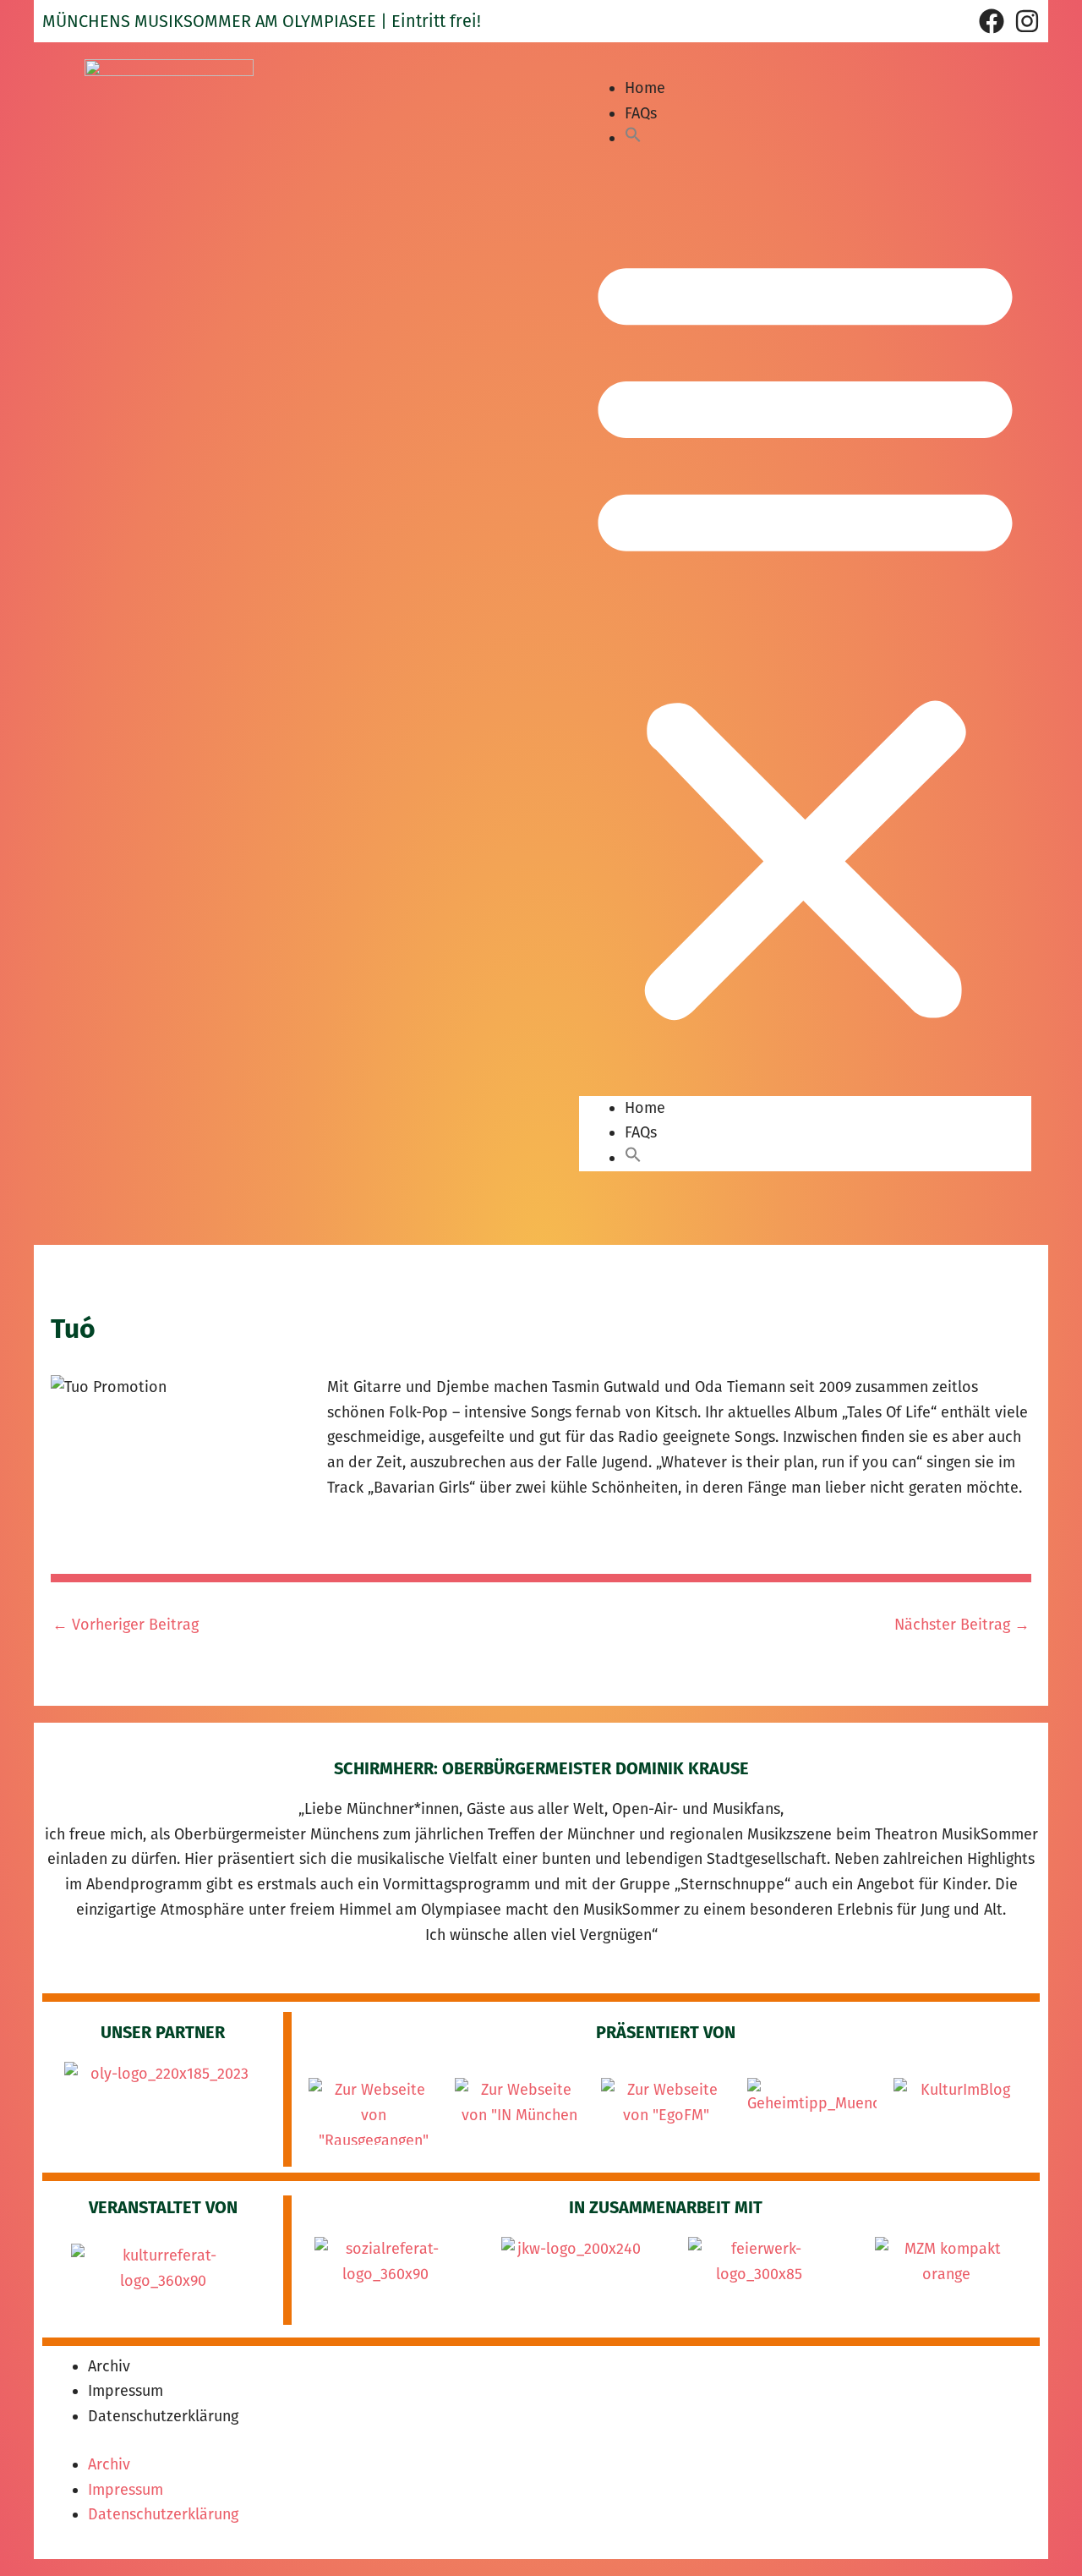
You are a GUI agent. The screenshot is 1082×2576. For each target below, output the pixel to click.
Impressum (126, 2391)
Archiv (109, 2366)
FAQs (641, 113)
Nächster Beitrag (962, 1625)
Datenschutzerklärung (163, 2416)
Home (645, 88)
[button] (633, 138)
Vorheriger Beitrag (126, 1625)
